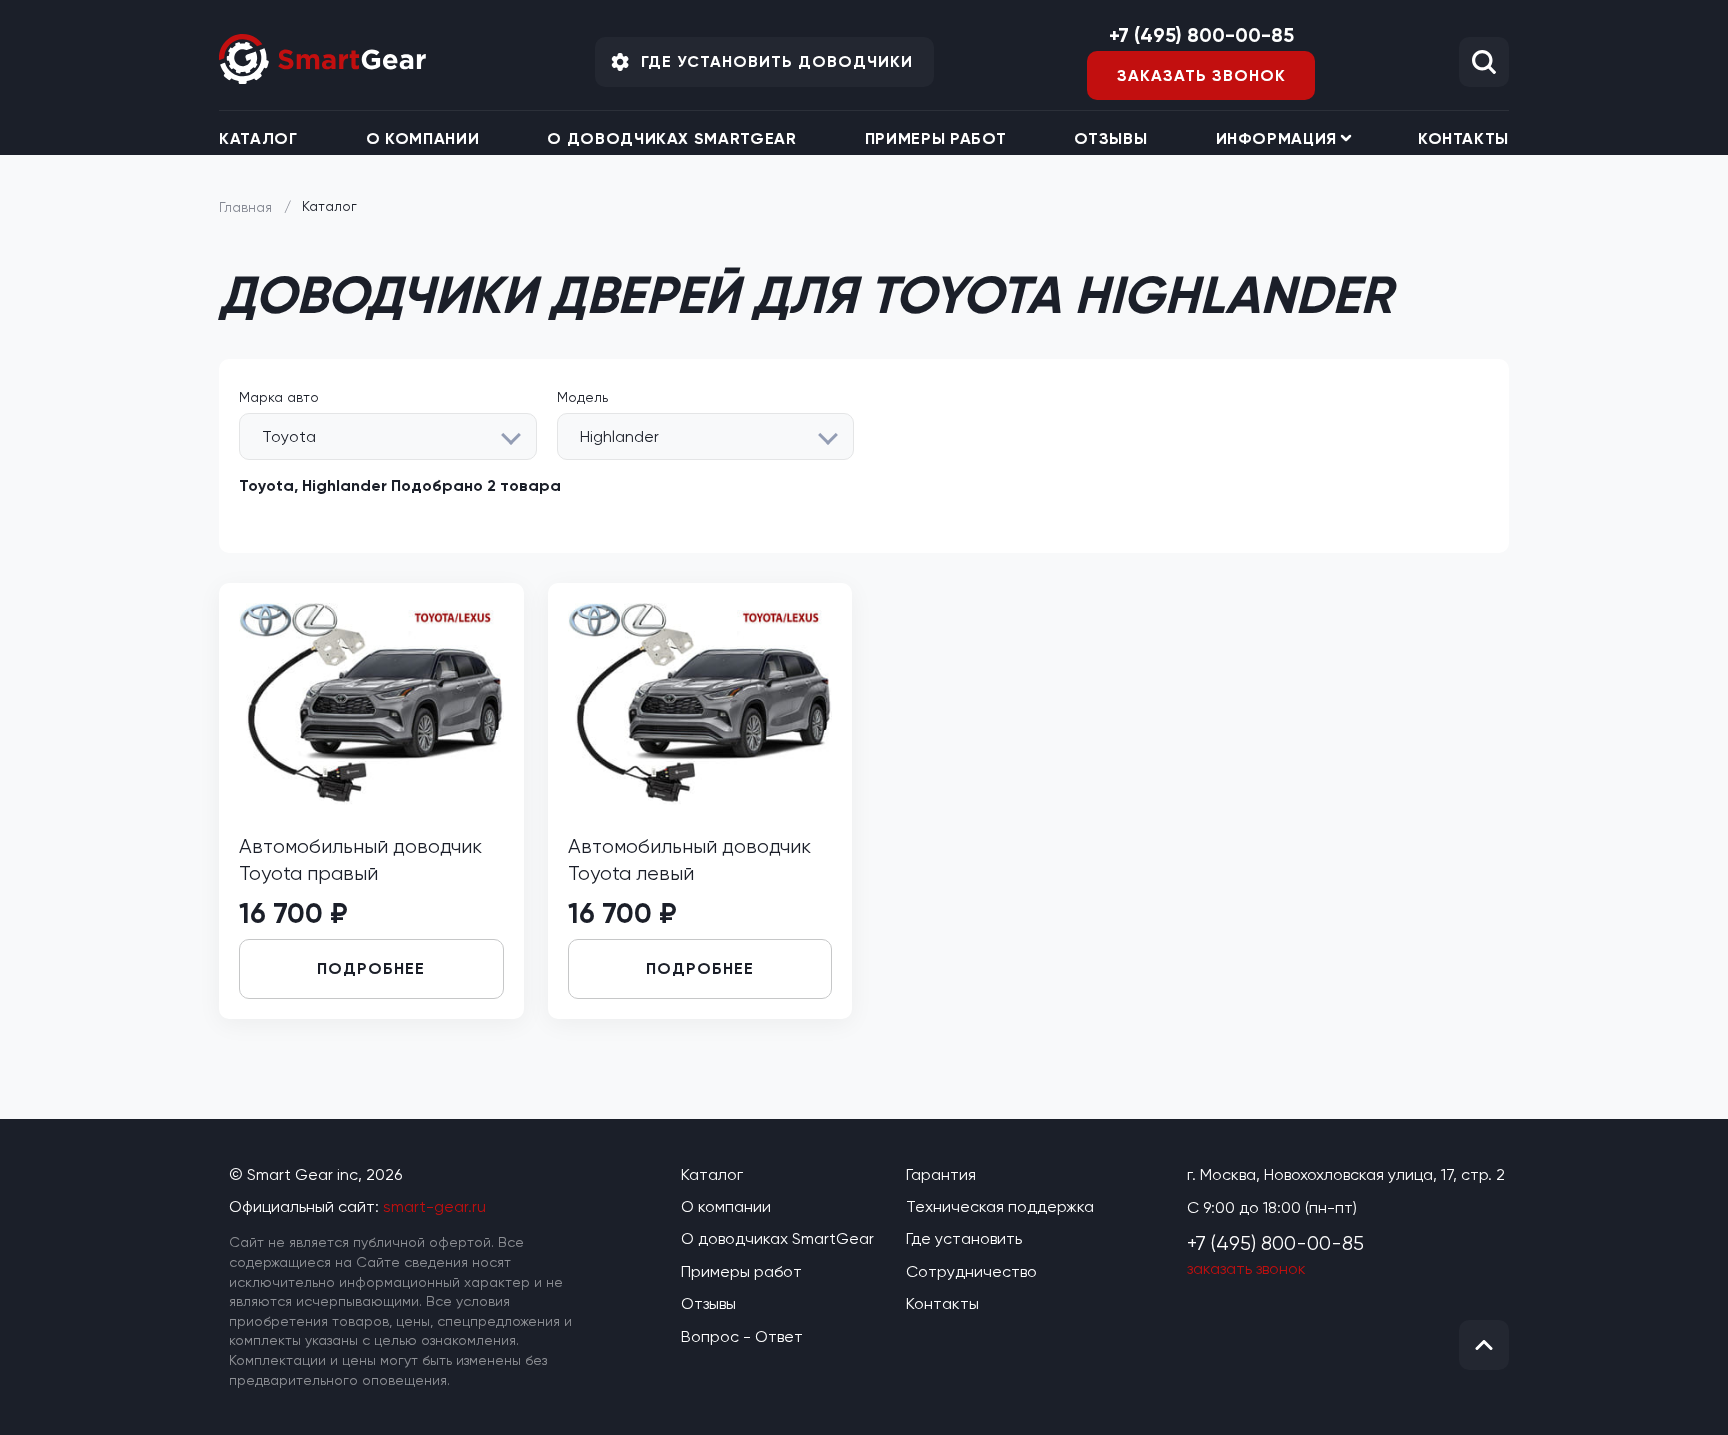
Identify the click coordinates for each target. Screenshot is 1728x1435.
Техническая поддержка (1000, 1206)
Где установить (964, 1238)
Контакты (1463, 138)
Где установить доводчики (777, 61)
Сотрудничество (971, 1271)
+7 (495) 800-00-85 (1201, 35)
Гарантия (941, 1174)
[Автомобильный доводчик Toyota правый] (371, 799)
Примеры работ (935, 138)
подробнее (371, 968)
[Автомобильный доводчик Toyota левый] (700, 799)
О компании (422, 138)
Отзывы (1110, 138)
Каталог (258, 138)
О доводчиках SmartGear (671, 138)
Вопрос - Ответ (742, 1336)
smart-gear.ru (434, 1206)
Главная (245, 207)
